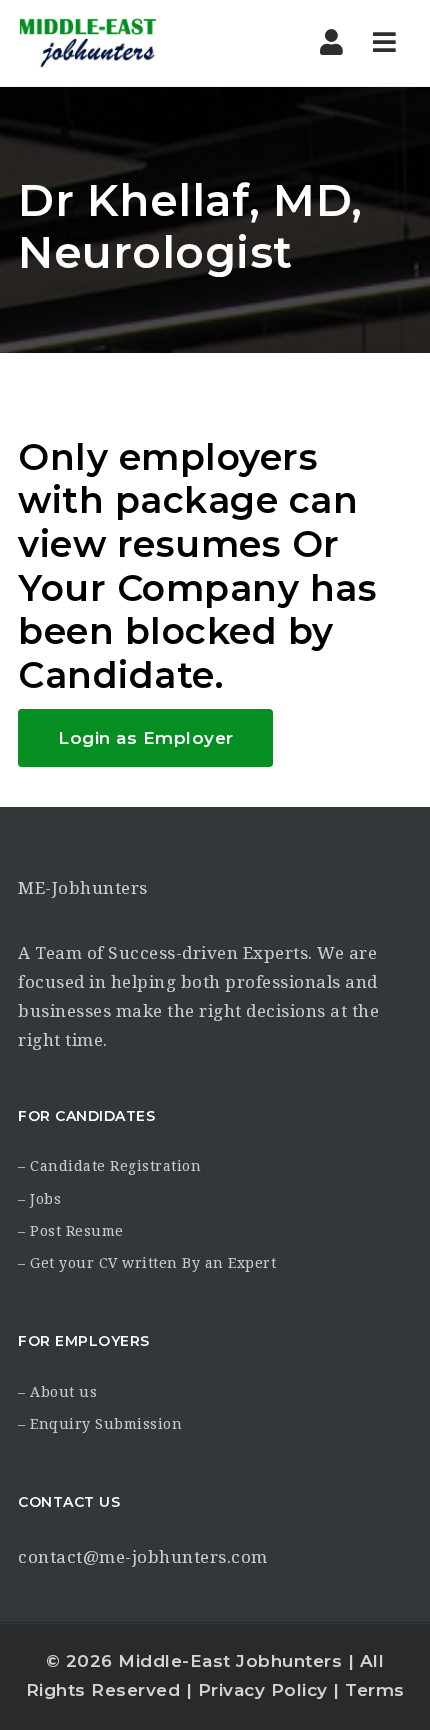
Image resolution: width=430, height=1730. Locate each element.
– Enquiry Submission (100, 1424)
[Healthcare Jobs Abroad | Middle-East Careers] (88, 43)
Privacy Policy (263, 1690)
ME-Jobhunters (83, 888)
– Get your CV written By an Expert (147, 1263)
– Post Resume (71, 1231)
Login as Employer (146, 738)
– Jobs (39, 1199)
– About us (57, 1392)
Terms (375, 1690)
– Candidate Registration (109, 1166)
